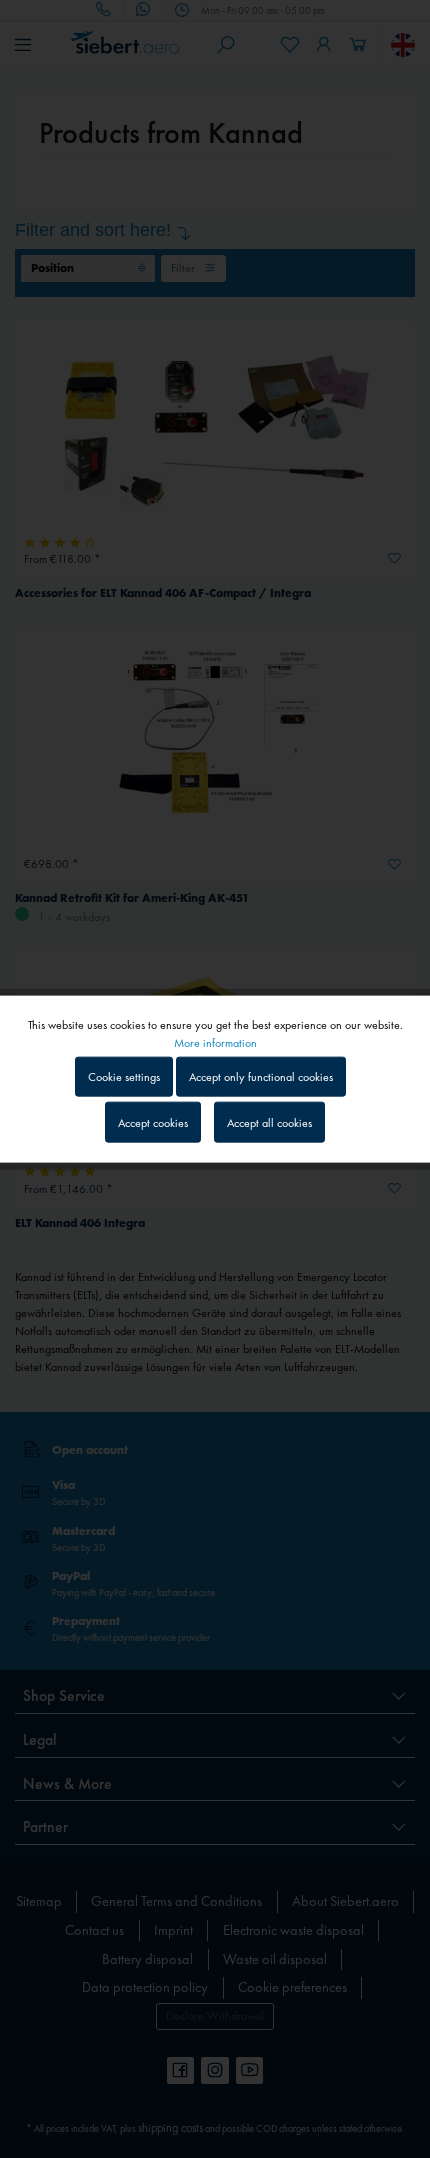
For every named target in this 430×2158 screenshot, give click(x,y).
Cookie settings (124, 1077)
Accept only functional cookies (261, 1077)
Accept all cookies (269, 1122)
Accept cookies (153, 1122)
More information (215, 1043)
